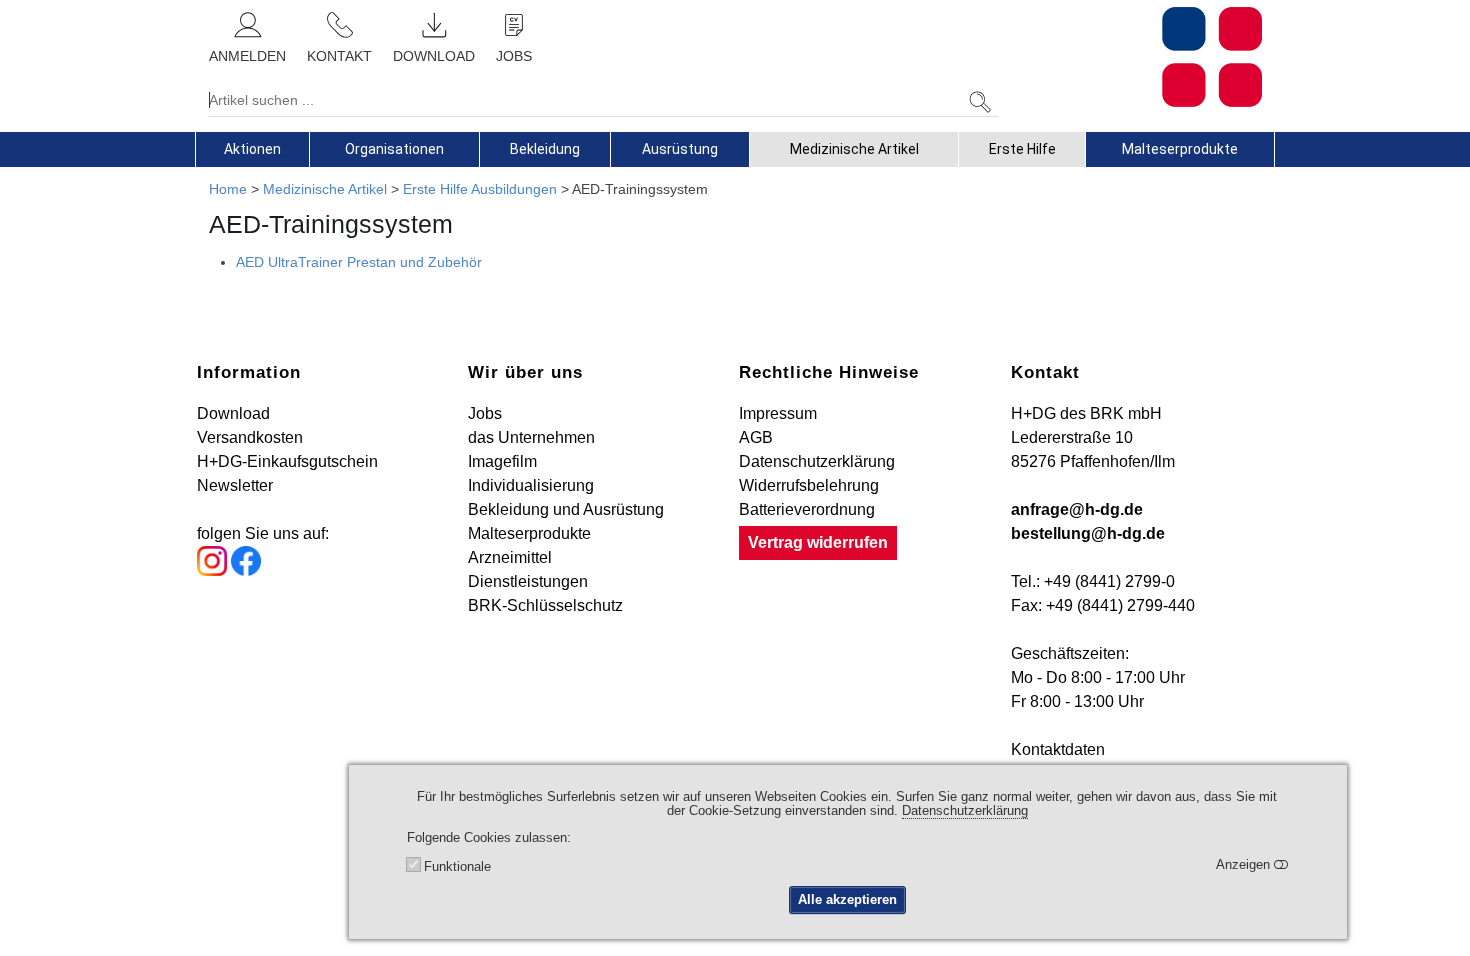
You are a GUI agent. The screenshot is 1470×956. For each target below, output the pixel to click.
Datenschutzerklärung (817, 461)
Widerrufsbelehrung (809, 485)
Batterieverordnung (807, 509)
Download (233, 413)
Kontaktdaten (1058, 749)
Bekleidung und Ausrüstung (566, 509)
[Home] (1137, 57)
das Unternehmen (531, 437)
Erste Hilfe (1022, 149)
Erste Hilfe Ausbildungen (480, 189)
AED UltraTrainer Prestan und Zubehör (359, 262)
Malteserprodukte (1180, 149)
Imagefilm (502, 461)
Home (228, 189)
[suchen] (980, 102)
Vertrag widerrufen (818, 542)
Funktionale (457, 866)
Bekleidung (545, 149)
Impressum (778, 413)
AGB (756, 437)
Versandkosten (250, 437)
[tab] (252, 149)
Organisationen (394, 149)
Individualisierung (531, 485)
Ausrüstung (680, 149)
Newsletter (235, 485)
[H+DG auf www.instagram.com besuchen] (212, 570)
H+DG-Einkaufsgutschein (287, 461)
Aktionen (252, 149)
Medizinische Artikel (854, 149)
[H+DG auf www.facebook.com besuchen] (246, 570)
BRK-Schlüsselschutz (545, 605)
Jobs (485, 413)
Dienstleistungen (528, 581)
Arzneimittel (510, 557)
